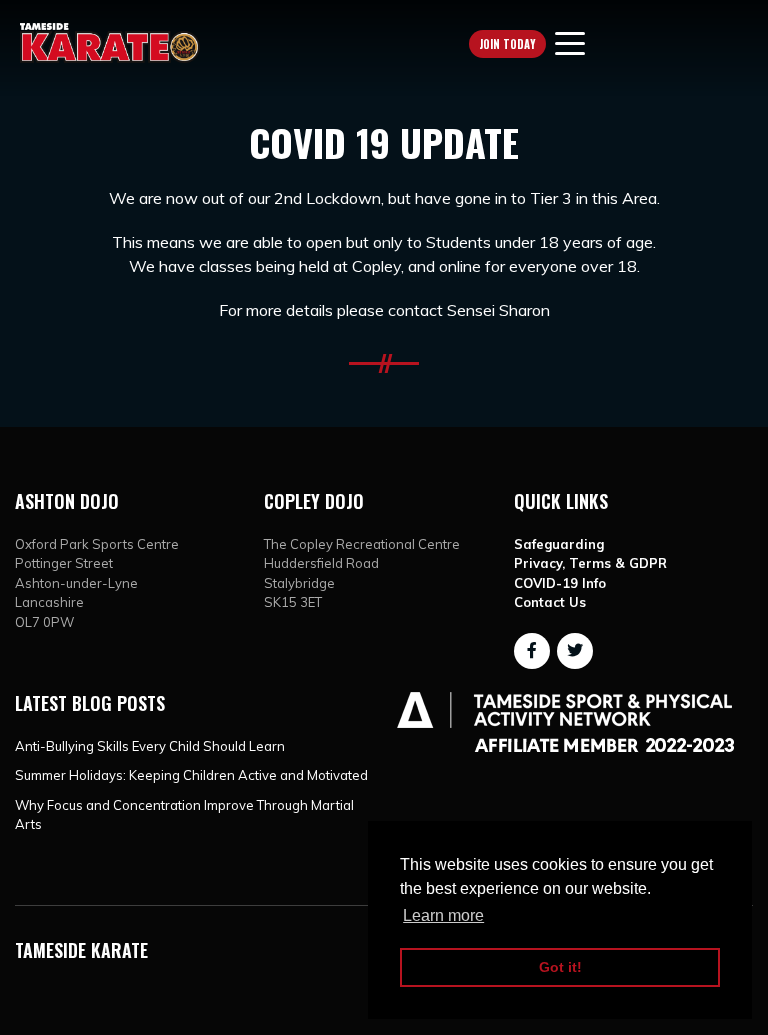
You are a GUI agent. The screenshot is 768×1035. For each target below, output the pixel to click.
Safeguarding (559, 544)
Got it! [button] (560, 967)
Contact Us (550, 602)
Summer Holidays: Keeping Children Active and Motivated (191, 775)
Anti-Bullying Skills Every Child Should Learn (150, 746)
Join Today (507, 44)
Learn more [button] (443, 915)
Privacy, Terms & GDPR (590, 563)
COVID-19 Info (560, 583)
